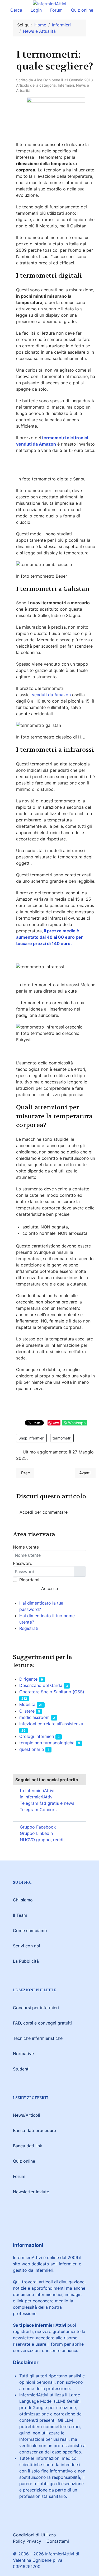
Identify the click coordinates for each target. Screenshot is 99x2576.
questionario (32, 1749)
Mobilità (27, 1704)
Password (23, 1563)
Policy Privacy (27, 2541)
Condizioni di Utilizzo (34, 2535)
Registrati (29, 1628)
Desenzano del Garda (41, 1685)
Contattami (58, 2541)
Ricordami (29, 1580)
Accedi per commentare (44, 1512)
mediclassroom (34, 1717)
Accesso (50, 1588)
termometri (62, 1438)
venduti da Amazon (51, 695)
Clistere (27, 1711)
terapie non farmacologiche (47, 1743)
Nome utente (26, 1547)
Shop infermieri (31, 1438)
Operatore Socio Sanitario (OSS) (52, 1692)
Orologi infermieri (37, 1736)
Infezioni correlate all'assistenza (51, 1724)
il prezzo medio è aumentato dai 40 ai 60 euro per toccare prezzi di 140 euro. (49, 937)
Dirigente (28, 1679)
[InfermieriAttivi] (50, 3)
